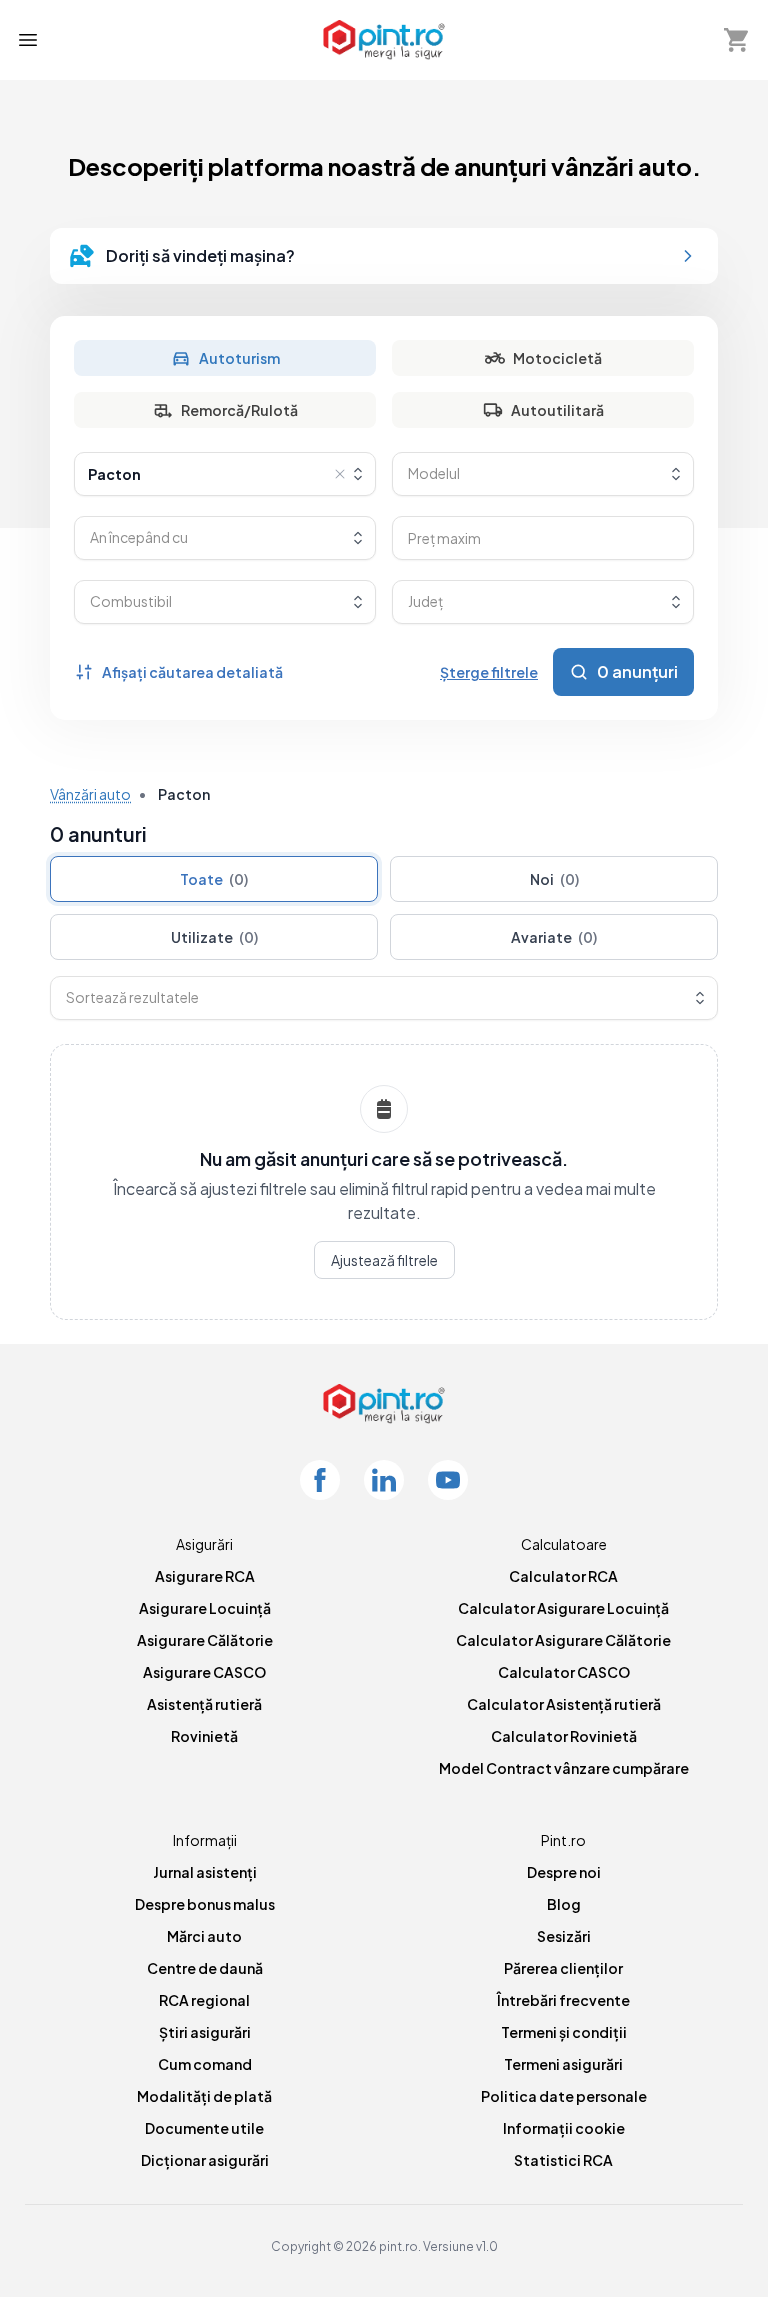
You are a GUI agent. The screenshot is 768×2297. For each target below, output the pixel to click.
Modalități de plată (204, 2096)
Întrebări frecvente (563, 2000)
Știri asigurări (205, 2032)
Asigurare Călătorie (205, 1640)
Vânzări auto (90, 794)
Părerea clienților (563, 1968)
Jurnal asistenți (205, 1872)
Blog (564, 1904)
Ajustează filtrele (384, 1260)
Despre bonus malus (205, 1904)
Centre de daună (205, 1968)
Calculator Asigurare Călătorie (563, 1640)
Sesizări (564, 1936)
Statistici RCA (563, 2160)
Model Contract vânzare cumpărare (564, 1768)
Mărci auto (204, 1936)
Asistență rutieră (204, 1704)
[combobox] (225, 474)
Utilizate (214, 937)
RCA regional (204, 2000)
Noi (554, 879)
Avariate (554, 937)
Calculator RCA (563, 1576)
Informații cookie (564, 2128)
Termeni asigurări (563, 2064)
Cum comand (205, 2064)
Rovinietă (204, 1736)
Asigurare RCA (205, 1576)
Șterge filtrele (489, 672)
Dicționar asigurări (205, 2160)
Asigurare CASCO (204, 1672)
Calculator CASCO (564, 1672)
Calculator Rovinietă (564, 1736)
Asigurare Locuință (205, 1608)
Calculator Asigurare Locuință (563, 1608)
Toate (214, 879)
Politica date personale (564, 2096)
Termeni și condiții (564, 2032)
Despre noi (564, 1872)
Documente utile (204, 2128)
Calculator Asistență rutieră (564, 1704)
